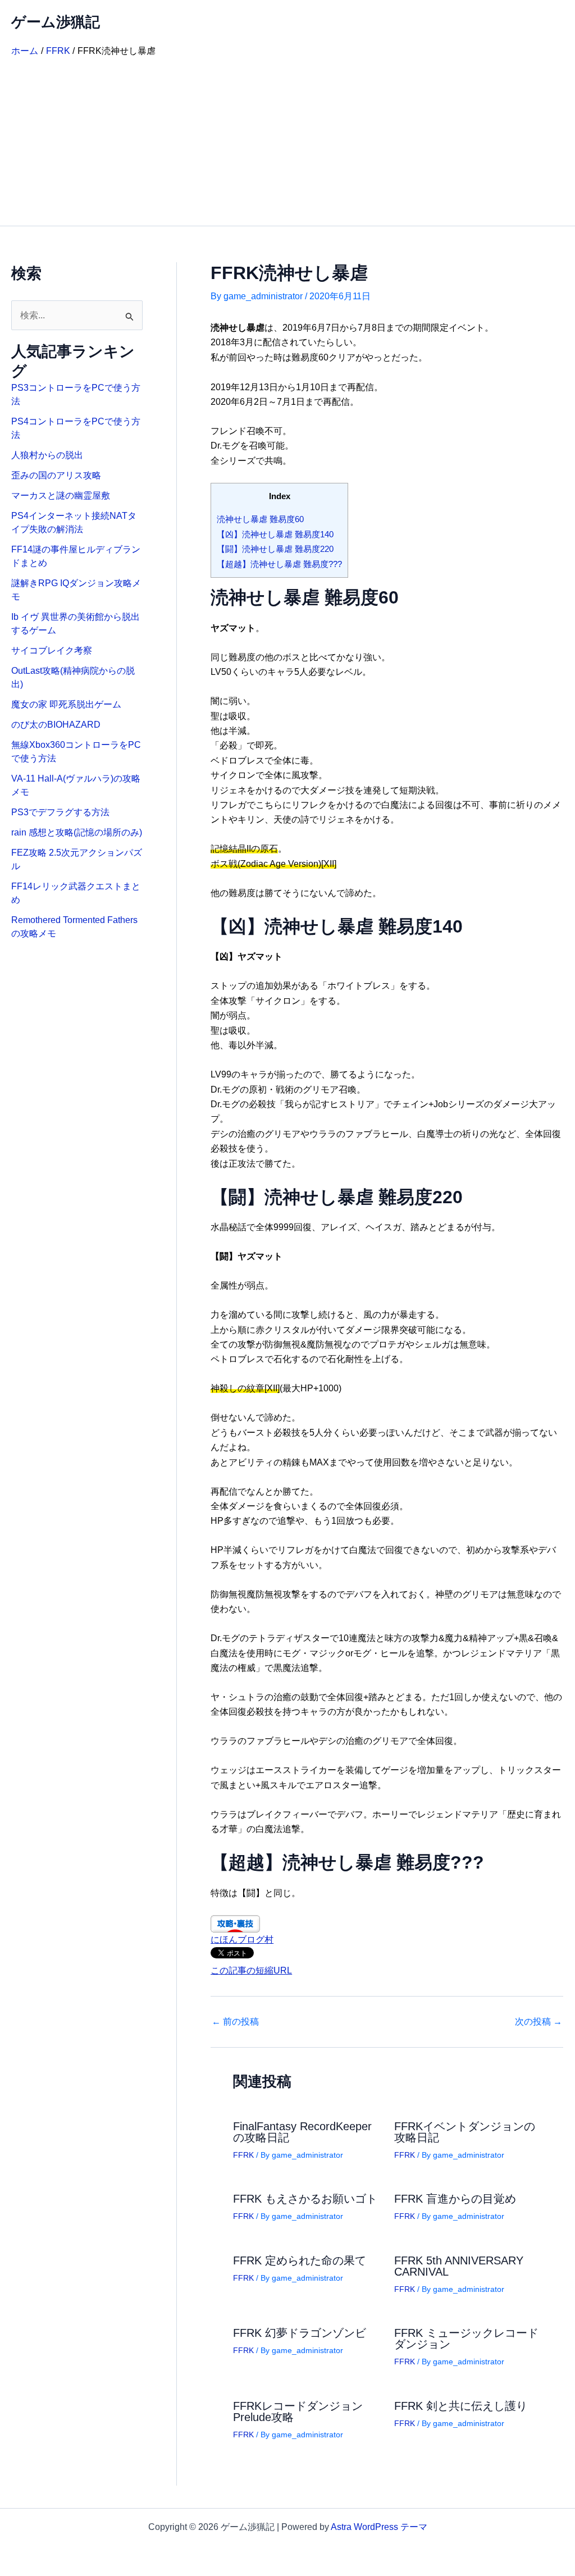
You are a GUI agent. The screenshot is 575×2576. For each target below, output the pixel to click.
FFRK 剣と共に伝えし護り (461, 2406)
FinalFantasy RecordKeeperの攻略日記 (302, 2132)
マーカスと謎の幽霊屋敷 (61, 495)
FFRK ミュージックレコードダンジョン (466, 2339)
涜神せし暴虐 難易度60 (260, 519)
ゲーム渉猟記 (56, 22)
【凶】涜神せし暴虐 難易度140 (275, 534)
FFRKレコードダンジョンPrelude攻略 (298, 2411)
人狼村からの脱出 (47, 455)
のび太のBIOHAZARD (56, 725)
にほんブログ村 (242, 1940)
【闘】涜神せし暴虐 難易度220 (275, 549)
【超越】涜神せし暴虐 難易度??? (279, 564)
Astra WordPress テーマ (379, 2527)
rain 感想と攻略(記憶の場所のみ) (77, 832)
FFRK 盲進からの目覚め (455, 2199)
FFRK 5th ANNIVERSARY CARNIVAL (459, 2266)
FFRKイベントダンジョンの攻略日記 (465, 2132)
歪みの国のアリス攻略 (56, 475)
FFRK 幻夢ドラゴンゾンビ (300, 2333)
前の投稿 (235, 2022)
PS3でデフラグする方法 (60, 812)
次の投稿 (539, 2022)
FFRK (243, 2155)
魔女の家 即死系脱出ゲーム (66, 704)
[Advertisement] (287, 141)
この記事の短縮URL (251, 1970)
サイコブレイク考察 (52, 650)
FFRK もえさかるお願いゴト (305, 2199)
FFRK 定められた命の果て (300, 2260)
